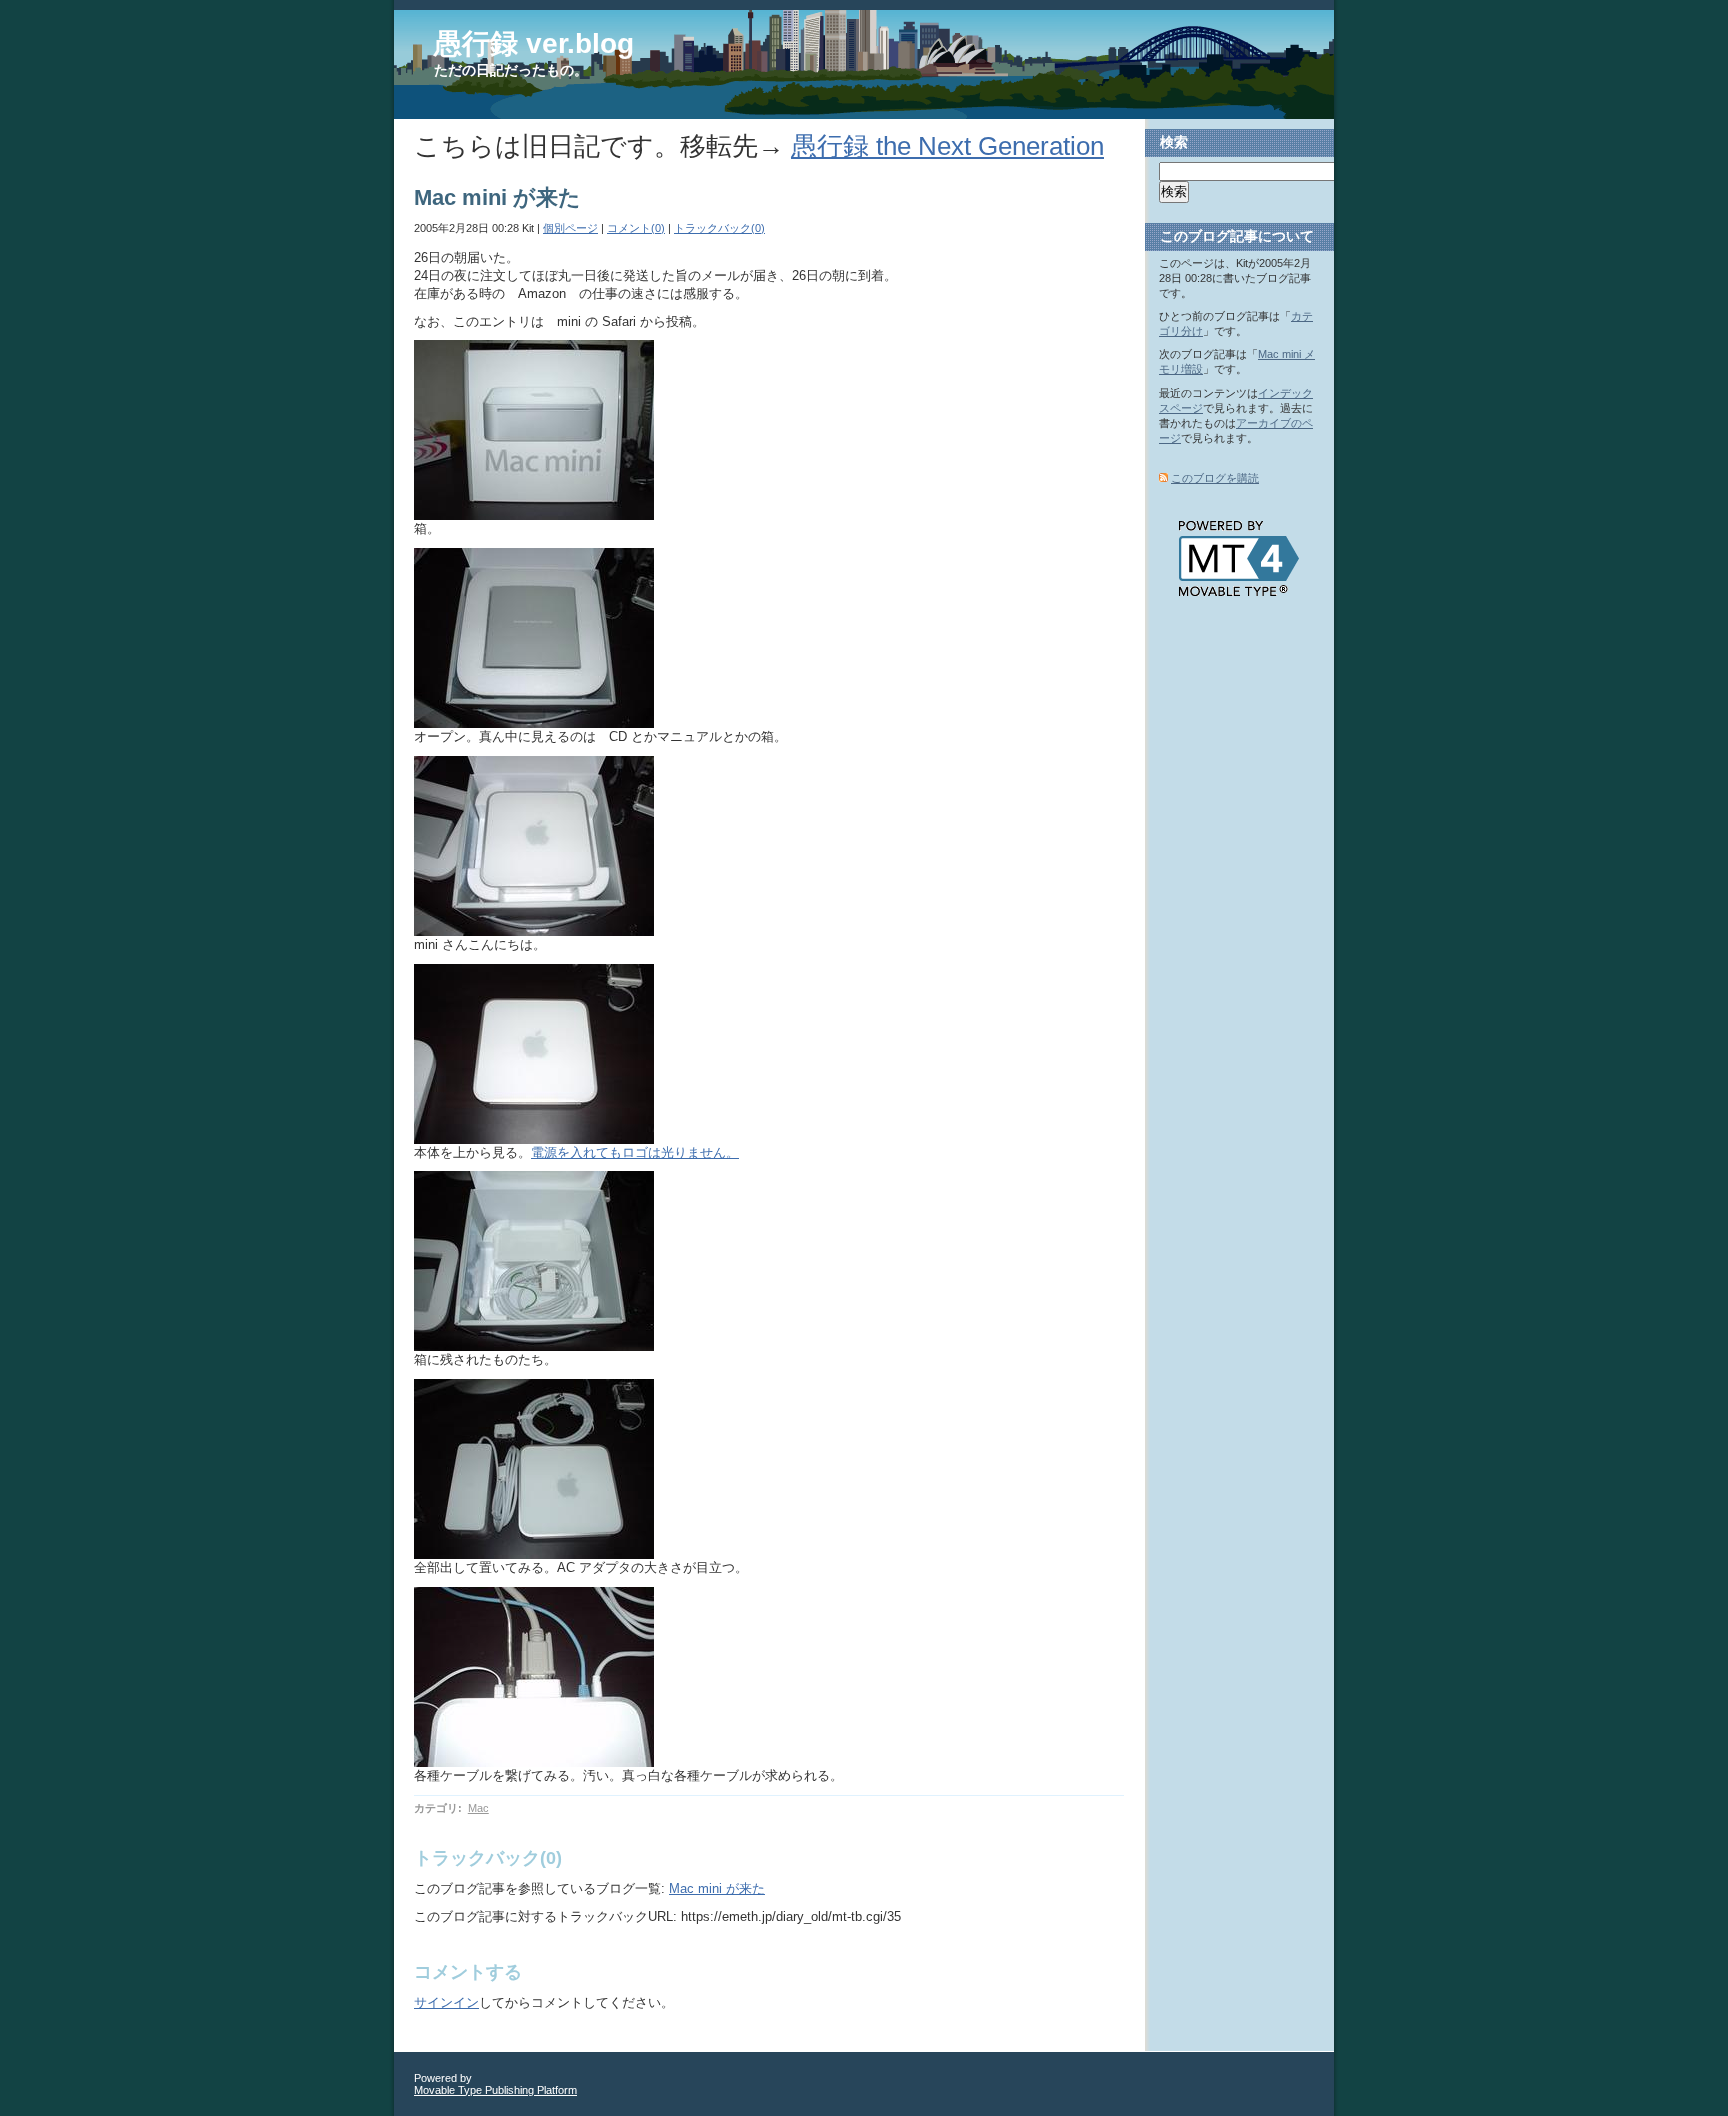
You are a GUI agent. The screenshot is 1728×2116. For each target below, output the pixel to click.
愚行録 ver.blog (534, 43)
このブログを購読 (1215, 478)
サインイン (446, 2002)
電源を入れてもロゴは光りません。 (635, 1152)
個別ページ (570, 228)
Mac (478, 1808)
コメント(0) (636, 228)
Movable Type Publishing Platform (495, 2090)
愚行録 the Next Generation (947, 146)
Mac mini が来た (717, 1888)
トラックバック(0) (719, 228)
